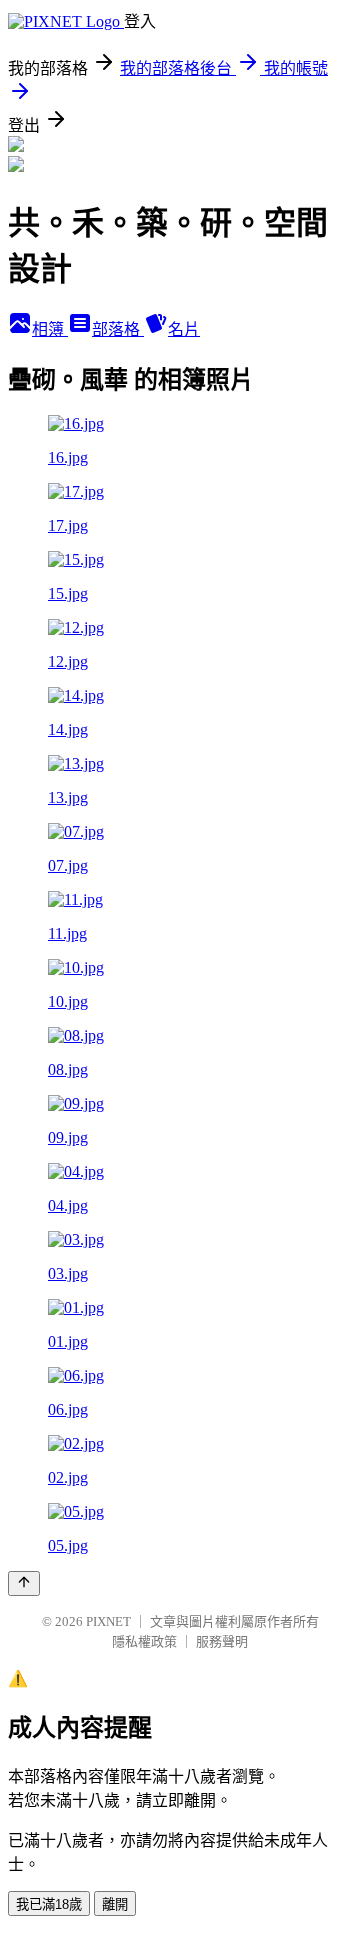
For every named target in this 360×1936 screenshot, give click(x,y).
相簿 (50, 329)
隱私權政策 (144, 1641)
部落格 (118, 329)
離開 (115, 1904)
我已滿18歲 (49, 1904)
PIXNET (108, 1621)
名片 (184, 329)
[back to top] (24, 1583)
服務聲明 (222, 1641)
